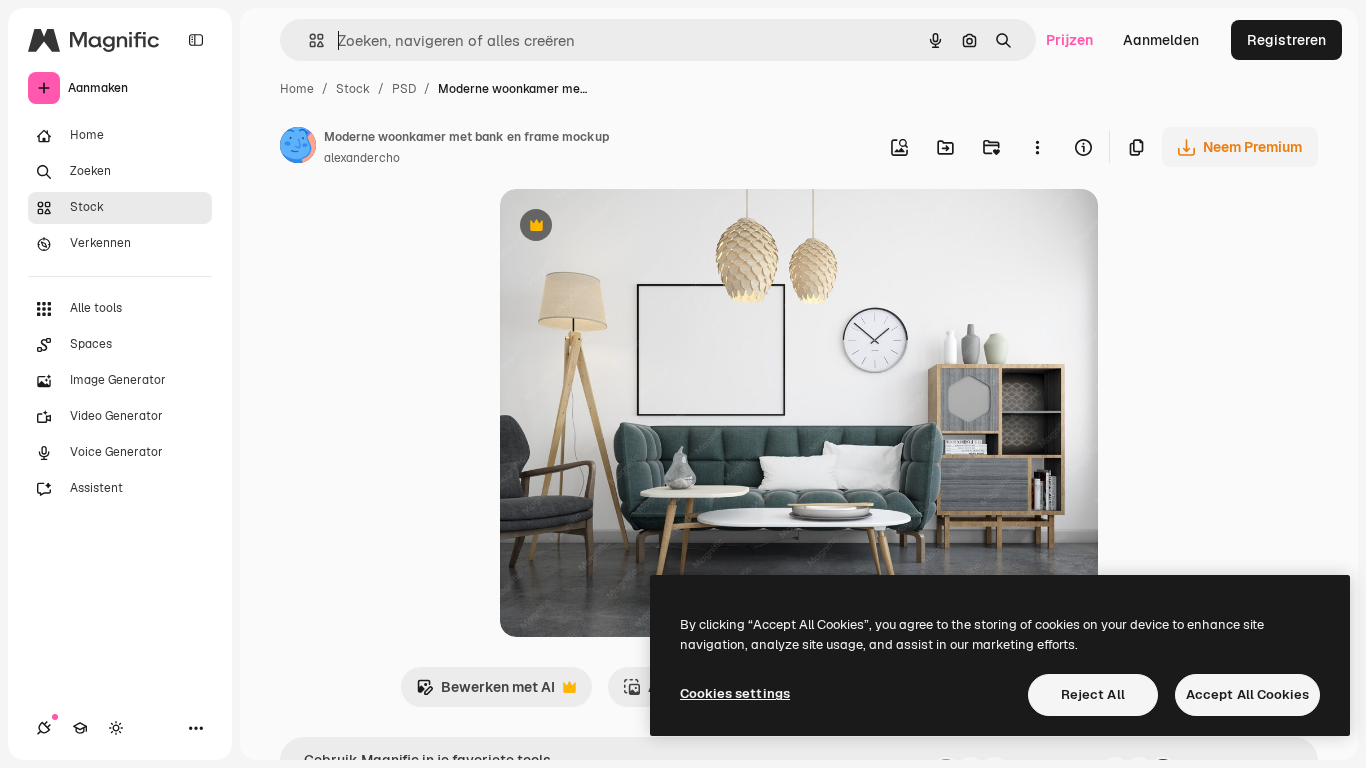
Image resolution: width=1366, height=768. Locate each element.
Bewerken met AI (485, 692)
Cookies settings (735, 693)
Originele (631, 227)
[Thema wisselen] (116, 728)
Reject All (1093, 694)
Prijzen (1069, 40)
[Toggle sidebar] (196, 40)
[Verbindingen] (44, 728)
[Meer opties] (1037, 147)
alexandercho (362, 158)
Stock (353, 89)
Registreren (1286, 40)
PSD (404, 89)
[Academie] (80, 728)
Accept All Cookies (1247, 694)
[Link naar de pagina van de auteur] (298, 148)
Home (297, 89)
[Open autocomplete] (308, 40)
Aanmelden (1161, 40)
